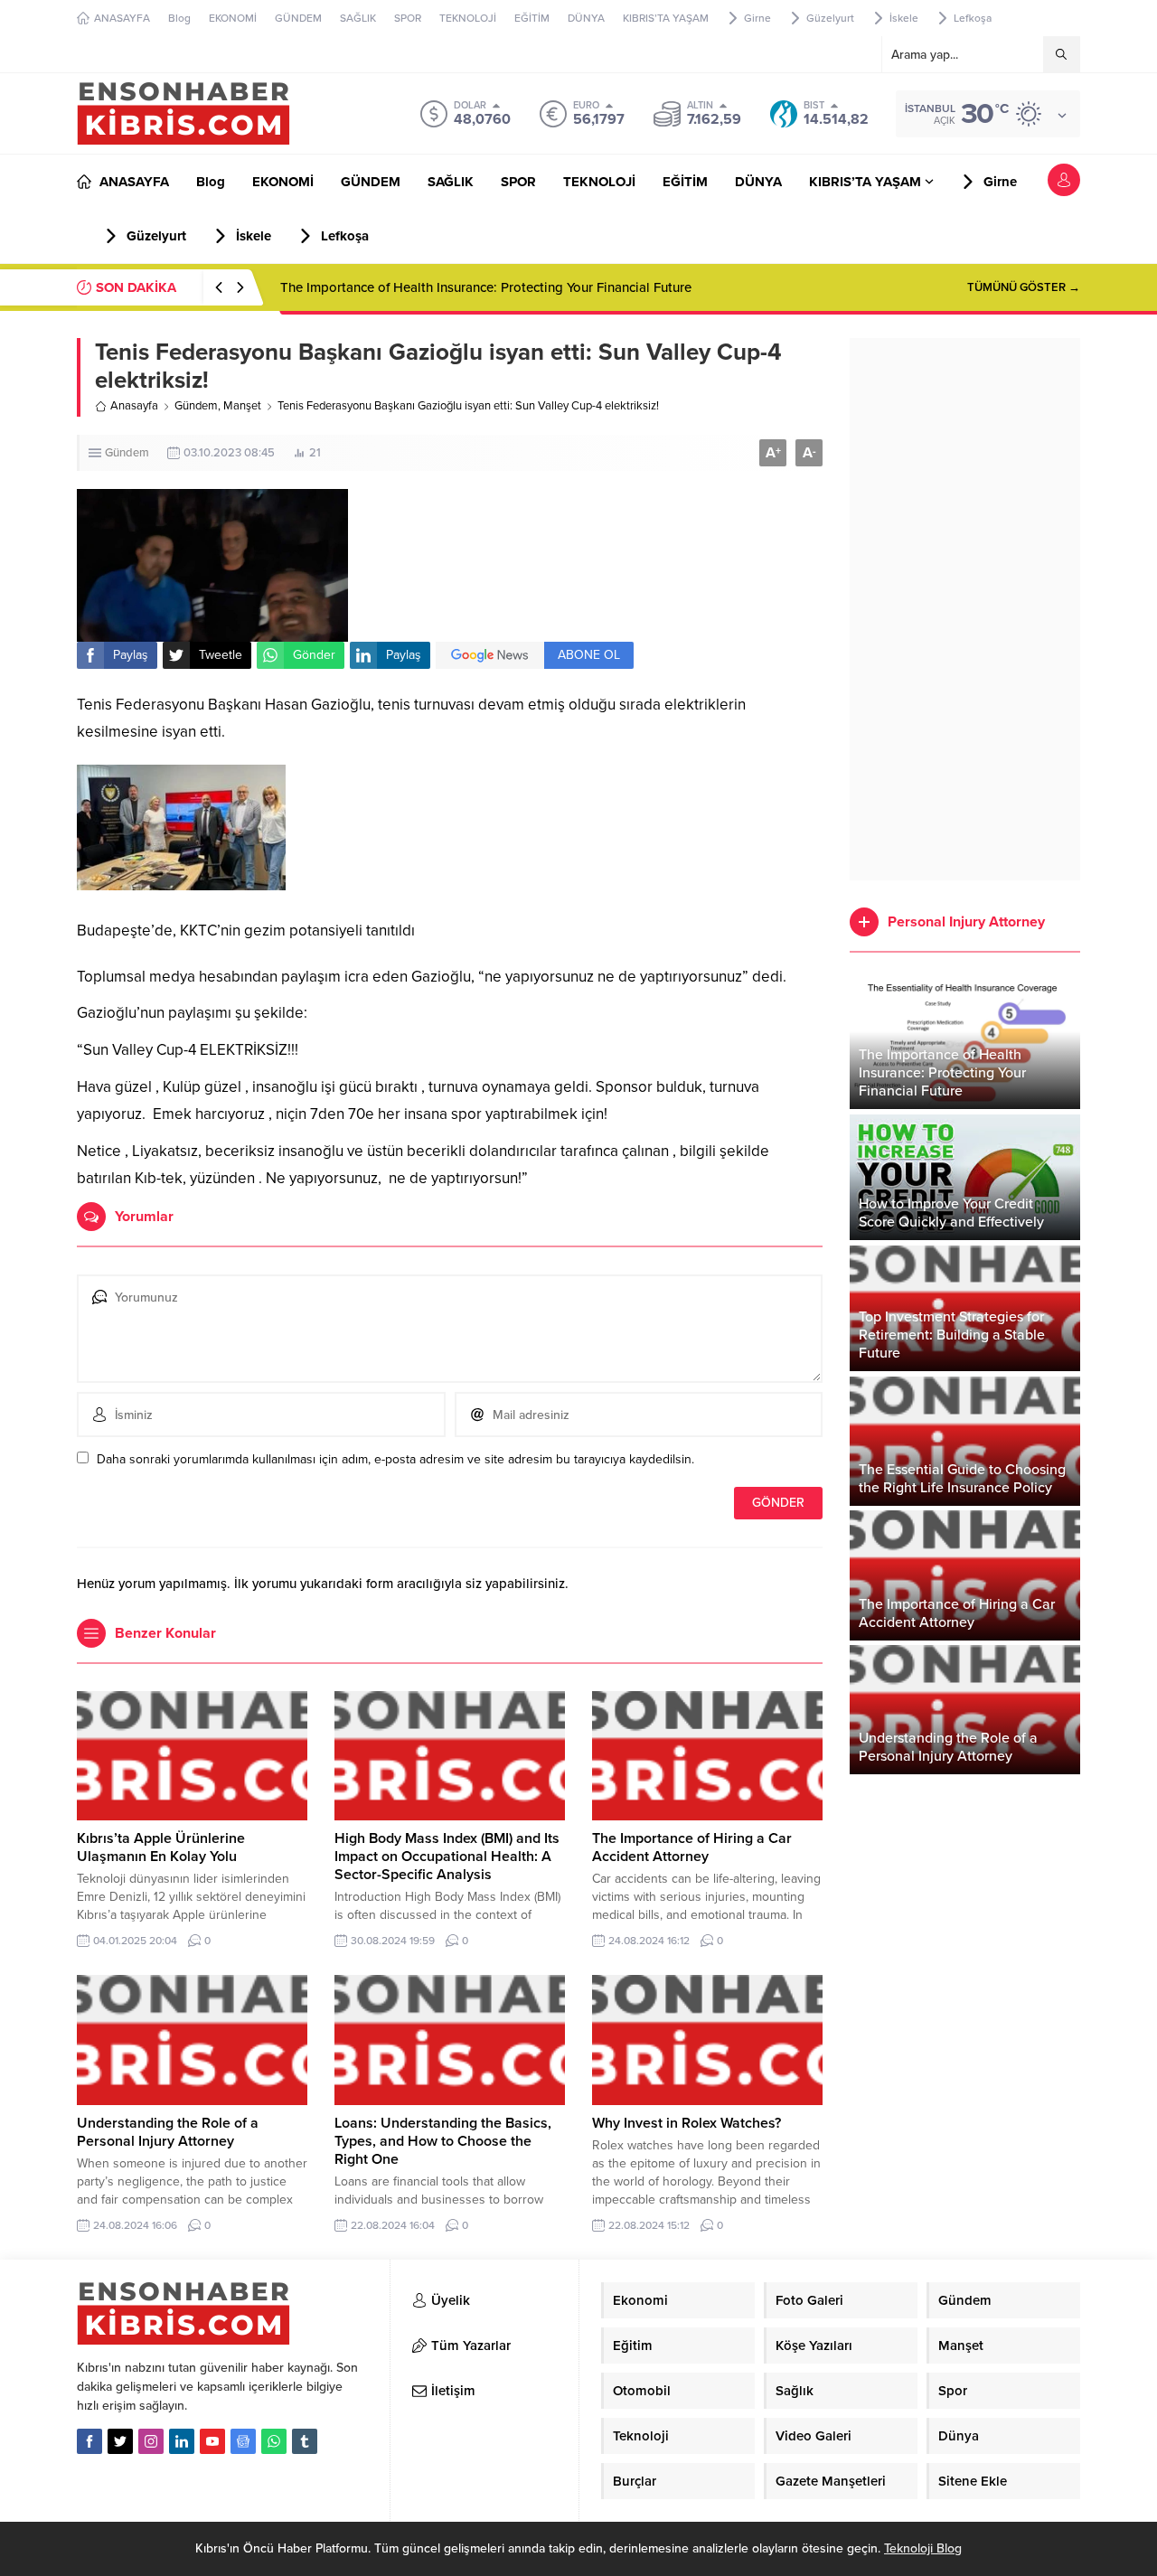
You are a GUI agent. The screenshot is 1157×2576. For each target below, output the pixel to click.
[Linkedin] (182, 2441)
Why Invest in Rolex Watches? (687, 2123)
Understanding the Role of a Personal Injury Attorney (168, 2132)
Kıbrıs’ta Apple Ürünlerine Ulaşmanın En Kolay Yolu (161, 1847)
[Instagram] (151, 2441)
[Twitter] (120, 2441)
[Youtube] (212, 2441)
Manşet (242, 406)
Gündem (196, 406)
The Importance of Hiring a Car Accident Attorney (692, 1847)
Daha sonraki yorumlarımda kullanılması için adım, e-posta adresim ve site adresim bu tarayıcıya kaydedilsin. (395, 1459)
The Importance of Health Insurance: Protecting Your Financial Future (486, 287)
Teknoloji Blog (923, 2548)
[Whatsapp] (274, 2441)
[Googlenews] (243, 2441)
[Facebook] (89, 2441)
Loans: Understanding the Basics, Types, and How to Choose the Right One (443, 2141)
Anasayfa (134, 406)
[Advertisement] (965, 609)
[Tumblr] (305, 2441)
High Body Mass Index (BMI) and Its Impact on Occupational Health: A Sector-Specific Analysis (447, 1857)
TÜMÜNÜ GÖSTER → (1024, 287)
